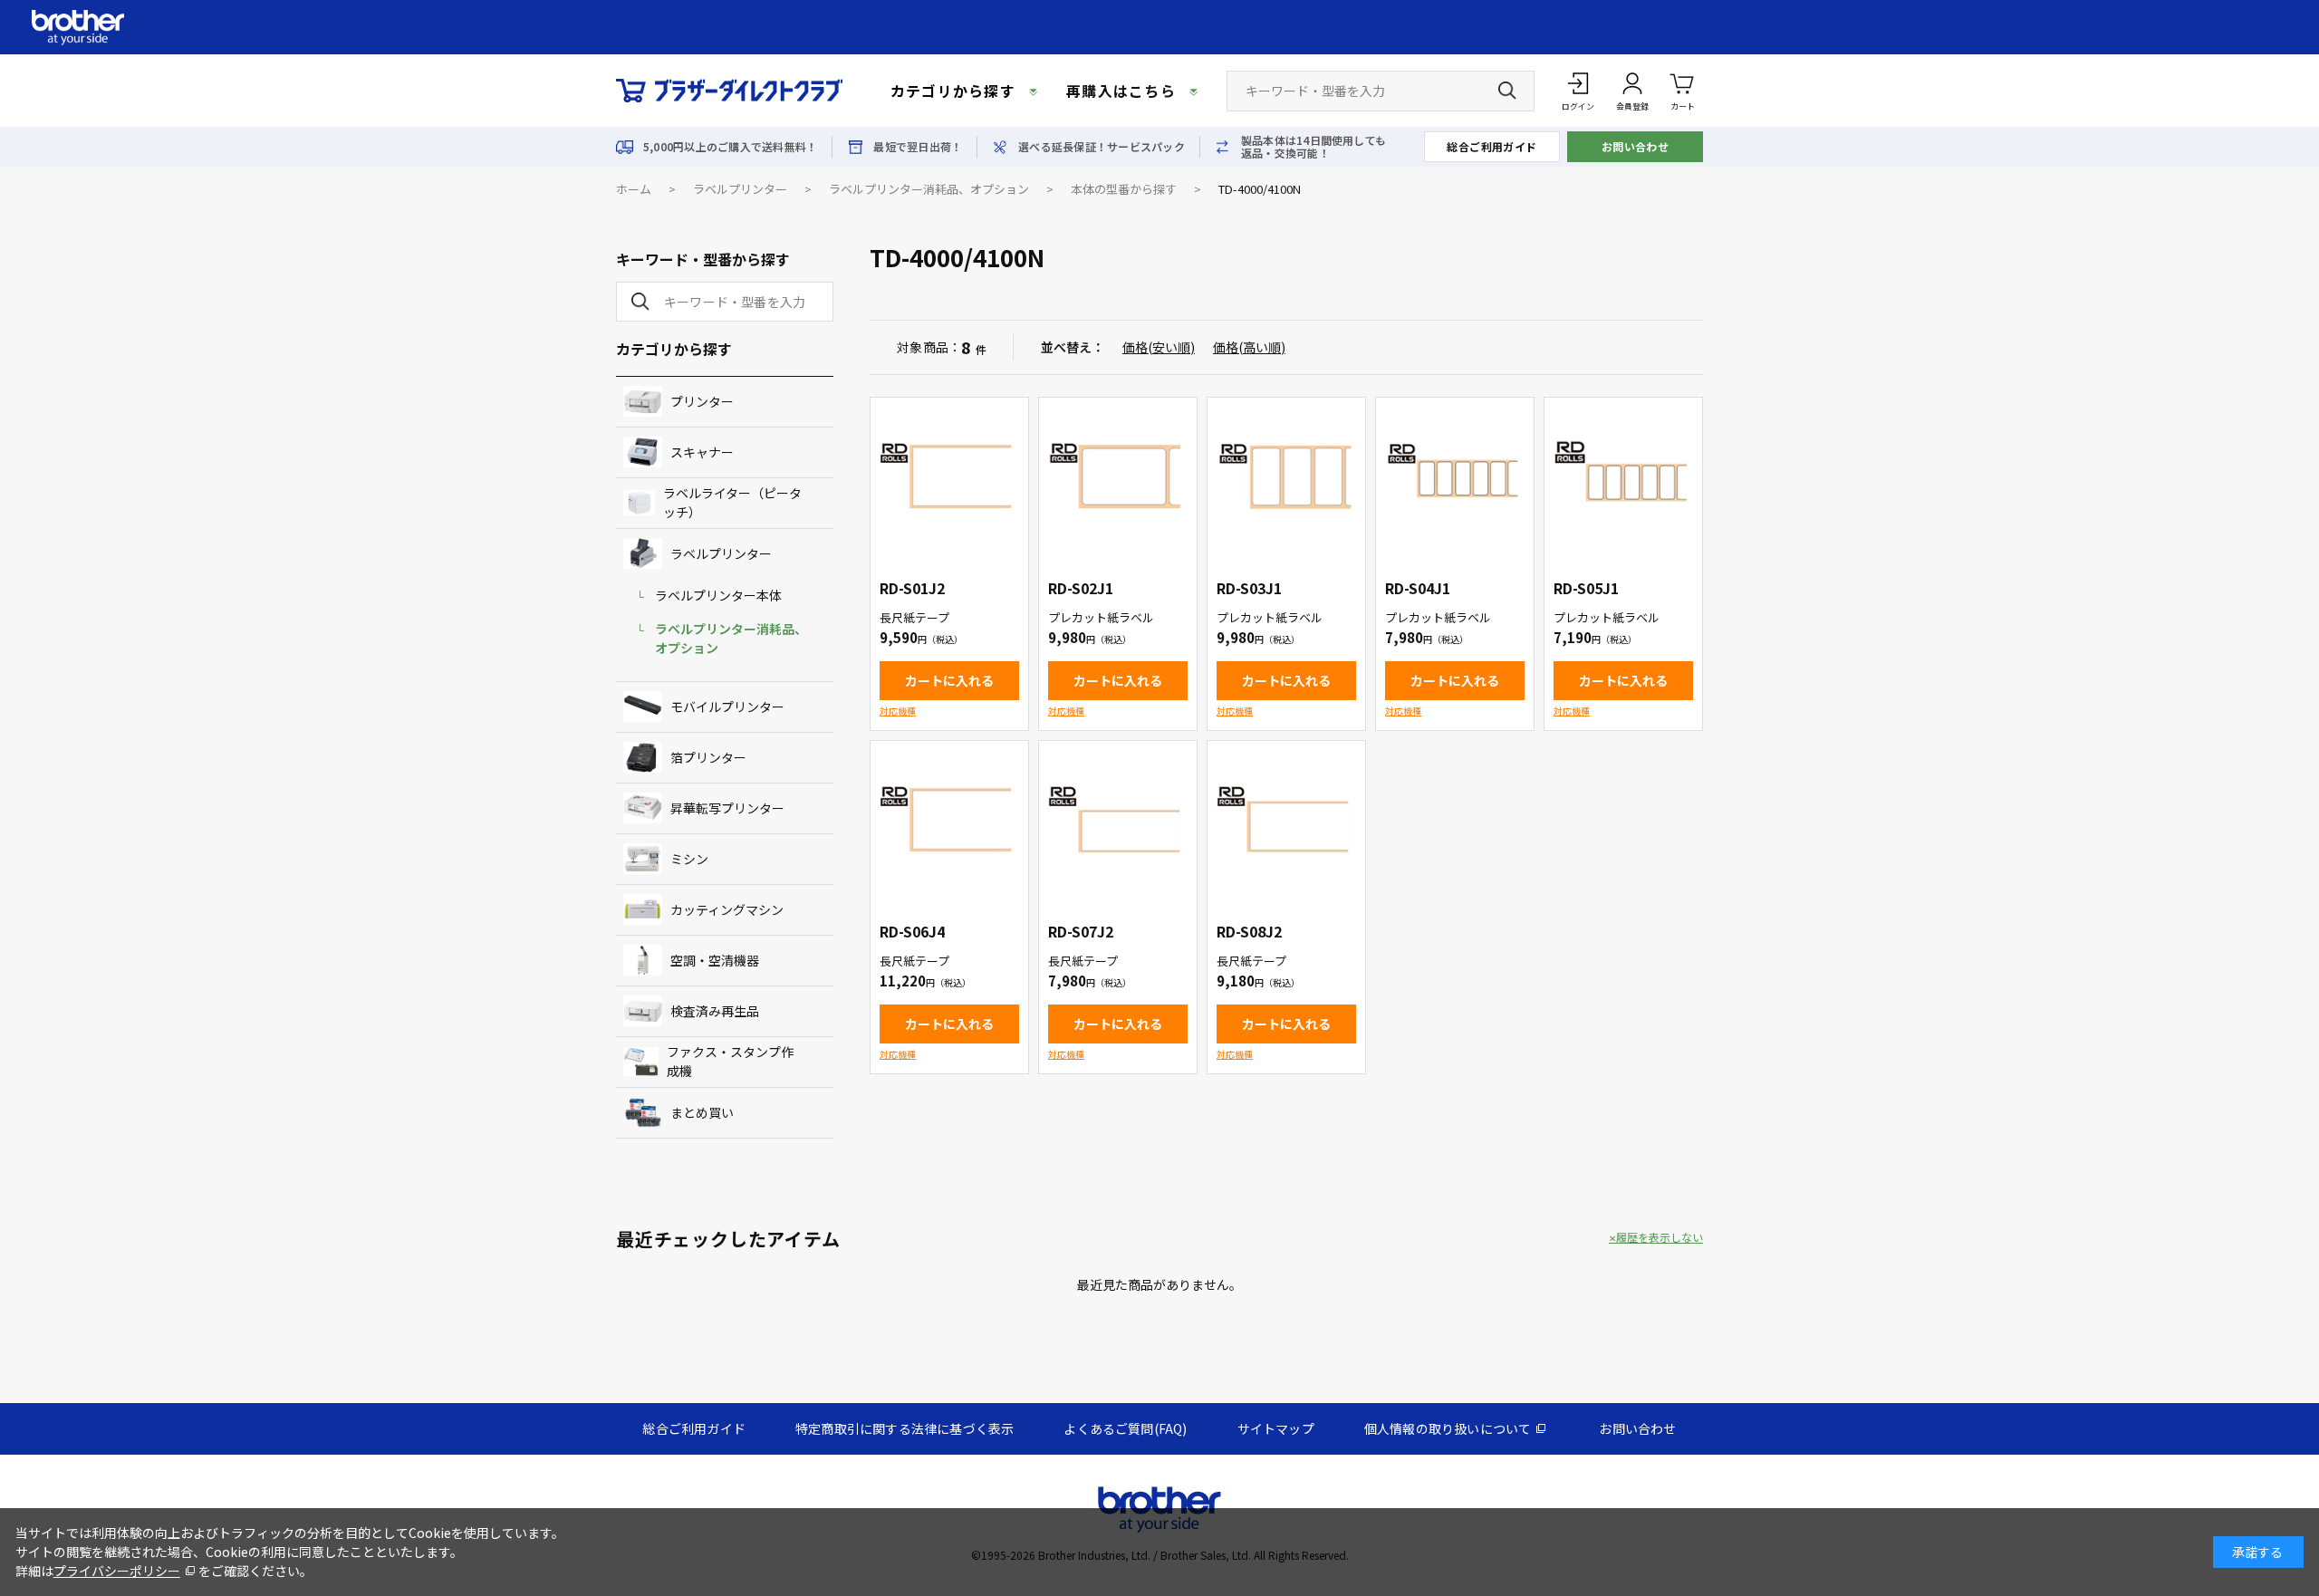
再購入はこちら (1121, 91)
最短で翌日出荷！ (918, 147)
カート (1683, 106)
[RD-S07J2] (1118, 820)
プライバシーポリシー (117, 1571)
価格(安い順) (1159, 347)
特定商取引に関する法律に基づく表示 (905, 1428)
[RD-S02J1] (1118, 476)
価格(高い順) (1249, 347)
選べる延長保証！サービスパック (1102, 147)
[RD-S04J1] (1455, 476)
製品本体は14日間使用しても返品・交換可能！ (1313, 147)
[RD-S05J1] (1623, 476)
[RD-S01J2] (949, 476)
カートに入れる (949, 680)
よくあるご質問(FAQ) (1125, 1428)
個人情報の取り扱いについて (1448, 1428)
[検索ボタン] (1507, 91)
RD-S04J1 (1418, 588)
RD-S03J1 (1249, 588)
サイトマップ (1276, 1428)
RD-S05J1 (1586, 588)
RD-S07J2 (1081, 931)
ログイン (1578, 106)
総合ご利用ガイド (1492, 146)
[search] (637, 302)
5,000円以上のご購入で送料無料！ (730, 147)
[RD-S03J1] (1286, 476)
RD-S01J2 (912, 588)
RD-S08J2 (1249, 931)
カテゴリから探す (953, 91)
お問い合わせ (1636, 146)
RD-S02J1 (1081, 588)
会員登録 (1632, 106)
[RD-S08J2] (1286, 820)
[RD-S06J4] (949, 820)
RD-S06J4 (912, 931)
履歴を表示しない (1660, 1237)
